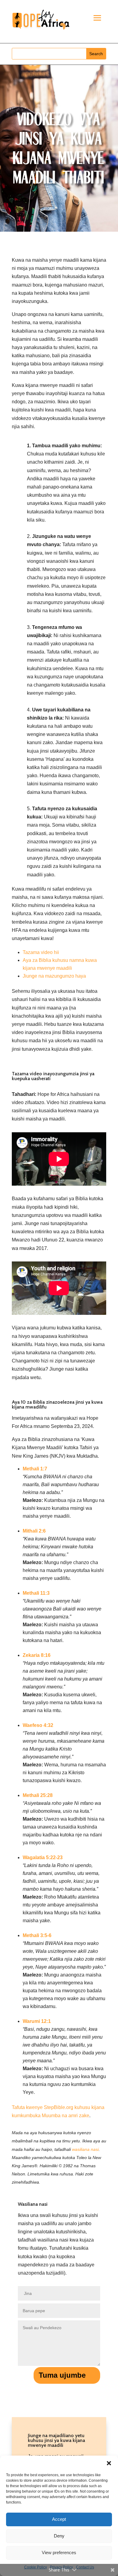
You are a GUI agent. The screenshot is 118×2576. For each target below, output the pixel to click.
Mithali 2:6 (34, 1531)
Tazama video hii (41, 952)
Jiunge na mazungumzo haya (54, 976)
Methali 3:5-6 (37, 1935)
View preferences (59, 2552)
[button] (109, 2463)
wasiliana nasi (85, 2149)
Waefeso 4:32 (38, 1725)
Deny (59, 2536)
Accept (59, 2519)
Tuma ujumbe (62, 2375)
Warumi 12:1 (37, 2021)
